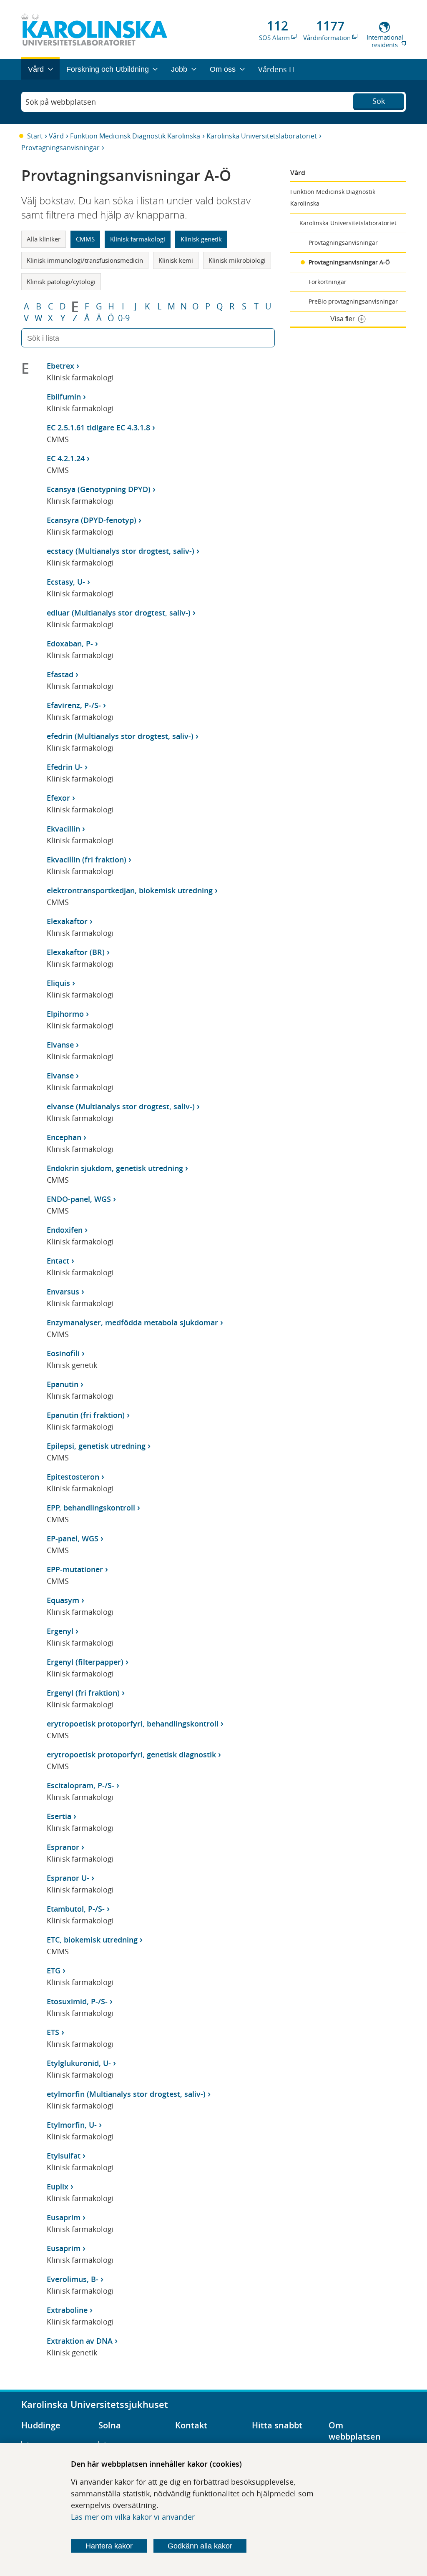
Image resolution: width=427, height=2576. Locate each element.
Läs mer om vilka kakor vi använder (133, 2517)
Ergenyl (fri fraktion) (83, 1693)
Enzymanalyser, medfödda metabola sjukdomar (132, 1322)
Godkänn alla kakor (200, 2546)
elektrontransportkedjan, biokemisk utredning (130, 890)
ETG (54, 1970)
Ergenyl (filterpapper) (85, 1662)
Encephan (64, 1137)
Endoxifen (65, 1230)
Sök (379, 101)
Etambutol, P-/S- (76, 1909)
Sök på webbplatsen (61, 102)
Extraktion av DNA (80, 2341)
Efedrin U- (65, 767)
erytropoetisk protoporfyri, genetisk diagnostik (131, 1754)
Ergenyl (60, 1631)
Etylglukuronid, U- (79, 2063)
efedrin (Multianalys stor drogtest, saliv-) (120, 736)
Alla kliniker (44, 239)
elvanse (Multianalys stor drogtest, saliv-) (121, 1106)
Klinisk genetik (201, 239)
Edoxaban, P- (70, 643)
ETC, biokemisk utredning (92, 1940)
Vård (56, 136)
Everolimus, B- (73, 2279)
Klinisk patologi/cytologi (61, 281)
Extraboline (67, 2310)
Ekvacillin (63, 829)
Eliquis (58, 983)
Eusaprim (64, 2217)
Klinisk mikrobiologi (237, 260)
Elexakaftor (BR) (76, 952)
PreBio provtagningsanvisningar (353, 301)
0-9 (124, 318)
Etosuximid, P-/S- (77, 2001)
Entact (58, 1261)
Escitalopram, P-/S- (80, 1785)
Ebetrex (60, 366)
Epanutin (63, 1384)
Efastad (60, 674)
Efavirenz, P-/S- (74, 705)
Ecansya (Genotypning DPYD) (99, 489)
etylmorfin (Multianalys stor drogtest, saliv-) (126, 2094)
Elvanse (60, 1045)
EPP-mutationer (75, 1569)
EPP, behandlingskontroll (91, 1508)
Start (35, 136)
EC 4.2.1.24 (66, 458)
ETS (53, 2032)
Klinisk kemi (176, 260)
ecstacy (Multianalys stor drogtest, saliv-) (121, 551)
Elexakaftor (67, 921)
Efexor (58, 798)
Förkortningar (328, 282)
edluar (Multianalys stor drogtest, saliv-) (119, 613)
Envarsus (63, 1292)
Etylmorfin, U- (72, 2125)
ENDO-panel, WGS (79, 1199)
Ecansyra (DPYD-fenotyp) (92, 520)
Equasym (63, 1600)
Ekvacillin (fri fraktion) (87, 860)
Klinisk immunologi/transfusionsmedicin (85, 260)
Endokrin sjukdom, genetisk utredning (115, 1168)
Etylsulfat (64, 2156)
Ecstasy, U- (66, 582)
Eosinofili (63, 1353)
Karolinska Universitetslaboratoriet (262, 136)
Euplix (58, 2186)
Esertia (59, 1816)
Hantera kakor (109, 2546)
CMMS (85, 239)
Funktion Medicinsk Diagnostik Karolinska (135, 136)
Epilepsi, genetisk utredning (96, 1446)
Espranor (63, 1847)
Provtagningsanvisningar (60, 148)
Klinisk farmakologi (138, 239)
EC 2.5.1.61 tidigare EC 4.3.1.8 (98, 427)
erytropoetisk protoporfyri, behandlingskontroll (133, 1724)
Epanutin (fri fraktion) (86, 1415)
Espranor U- (68, 1878)
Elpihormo (65, 1014)
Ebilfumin (64, 397)
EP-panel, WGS (73, 1538)
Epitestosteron (73, 1477)
